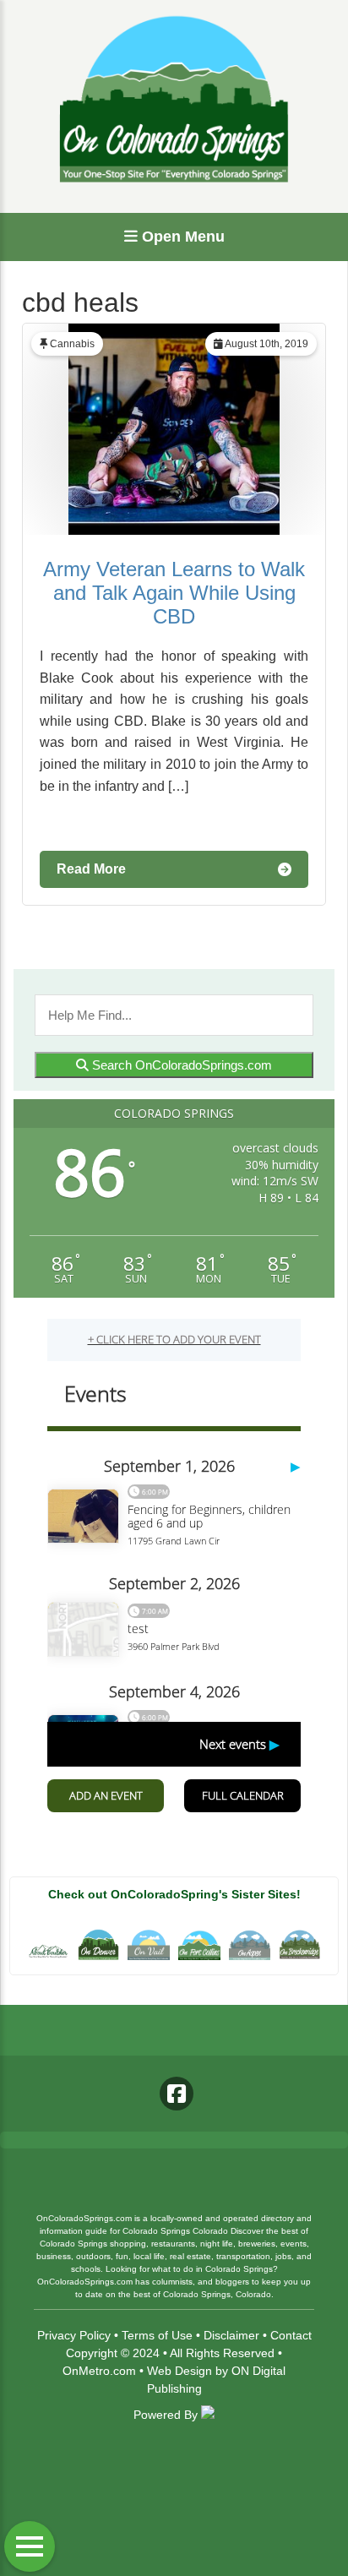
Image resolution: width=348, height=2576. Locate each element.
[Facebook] (177, 2094)
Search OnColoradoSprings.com (180, 1065)
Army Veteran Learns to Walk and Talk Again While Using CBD (174, 593)
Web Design (179, 2371)
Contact (291, 2335)
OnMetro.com (99, 2371)
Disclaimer (231, 2335)
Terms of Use (157, 2335)
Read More (91, 869)
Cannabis (72, 344)
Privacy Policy (74, 2335)
